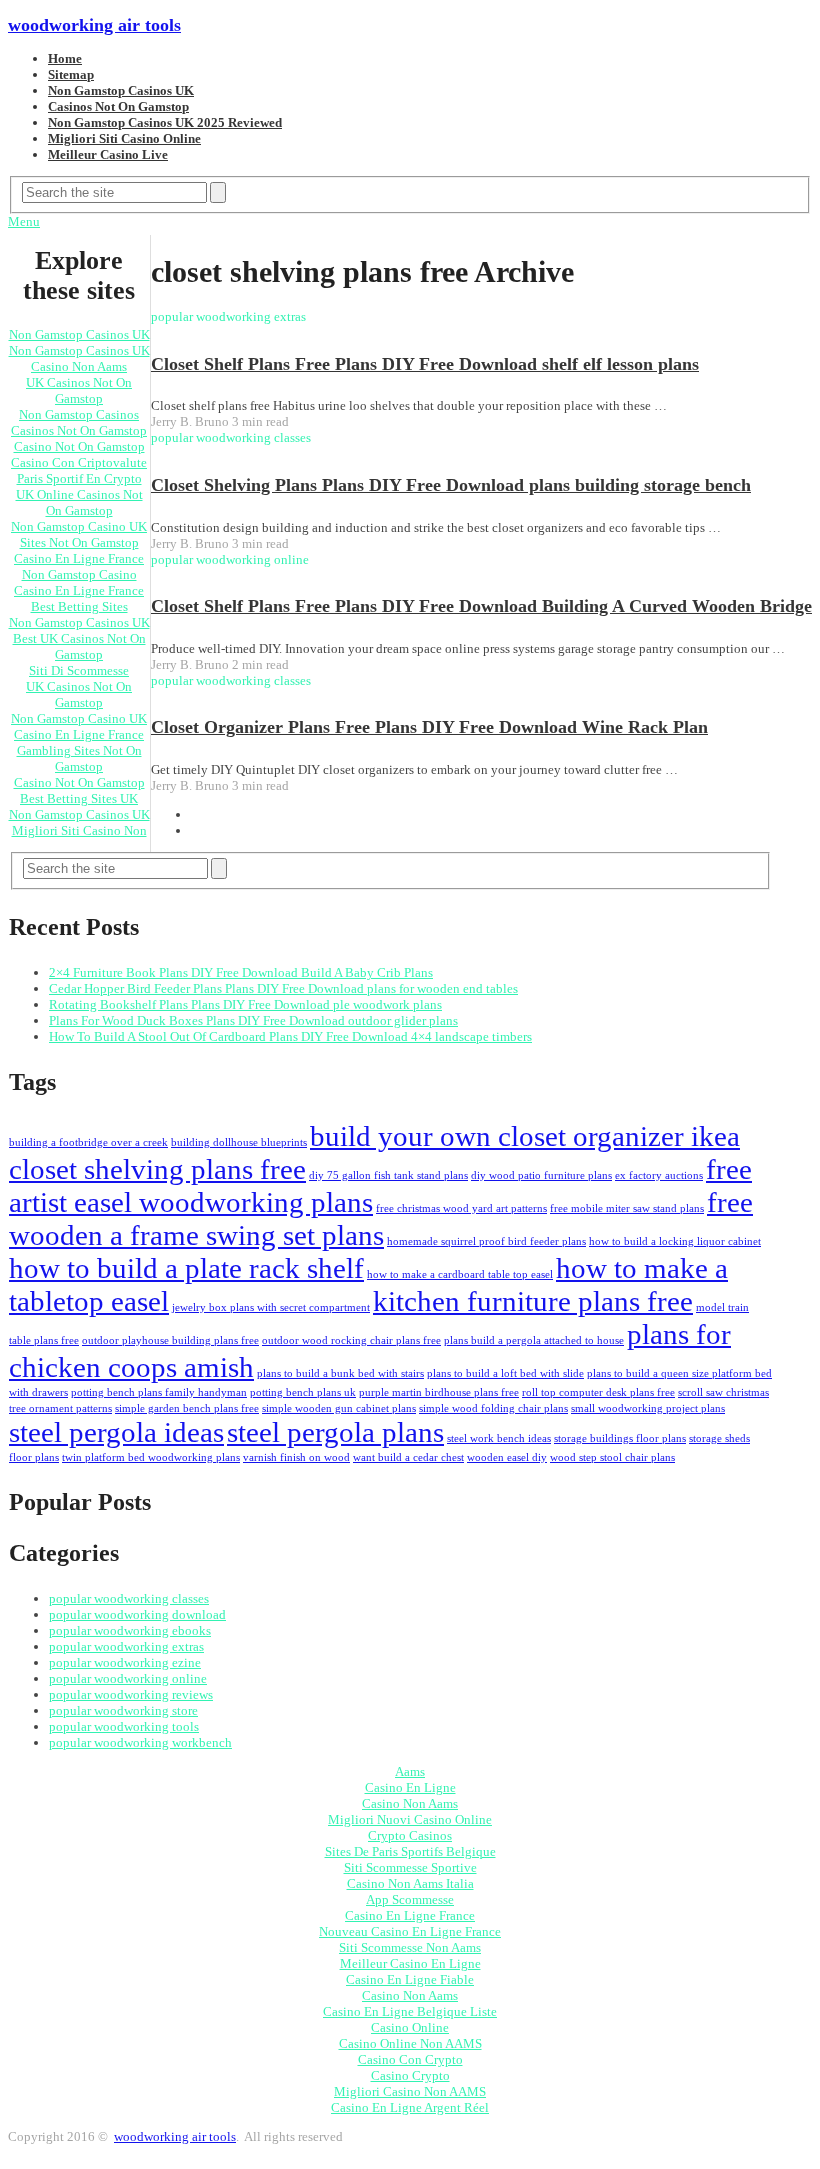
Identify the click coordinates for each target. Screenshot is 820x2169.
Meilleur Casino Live (108, 154)
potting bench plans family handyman (159, 1392)
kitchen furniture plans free (533, 1301)
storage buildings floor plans (620, 1438)
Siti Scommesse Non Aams (410, 1947)
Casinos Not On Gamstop (118, 106)
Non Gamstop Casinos (79, 414)
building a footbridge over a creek (88, 1142)
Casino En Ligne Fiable (410, 1979)
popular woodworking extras (126, 1646)
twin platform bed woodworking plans (151, 1457)
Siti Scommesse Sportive (410, 1867)
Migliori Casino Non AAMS (410, 2091)
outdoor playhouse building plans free (170, 1340)
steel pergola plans (335, 1432)
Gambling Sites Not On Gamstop (79, 758)
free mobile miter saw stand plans (627, 1208)
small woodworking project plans (648, 1408)
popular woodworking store (123, 1710)
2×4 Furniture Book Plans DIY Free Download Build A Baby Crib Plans (241, 972)
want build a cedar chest (408, 1457)
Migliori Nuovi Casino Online (410, 1819)
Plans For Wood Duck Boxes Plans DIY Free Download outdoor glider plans (253, 1020)
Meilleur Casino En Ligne (410, 1963)
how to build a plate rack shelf (186, 1268)
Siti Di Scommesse (79, 670)
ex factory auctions (659, 1175)
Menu (24, 221)
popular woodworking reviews (131, 1694)
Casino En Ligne (410, 1787)
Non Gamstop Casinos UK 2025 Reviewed (165, 122)
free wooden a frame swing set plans (381, 1218)
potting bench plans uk (303, 1392)
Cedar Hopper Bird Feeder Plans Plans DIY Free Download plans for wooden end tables (283, 988)
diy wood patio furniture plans (541, 1175)
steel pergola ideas (116, 1432)
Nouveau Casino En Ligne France (410, 1931)
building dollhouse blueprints (239, 1142)
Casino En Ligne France (79, 558)
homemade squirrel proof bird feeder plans (486, 1241)
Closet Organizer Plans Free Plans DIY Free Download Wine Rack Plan (429, 727)
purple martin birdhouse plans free (439, 1392)
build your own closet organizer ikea (525, 1136)
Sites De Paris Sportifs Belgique (410, 1851)
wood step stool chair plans (612, 1457)
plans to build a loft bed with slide (505, 1373)
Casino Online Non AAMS (410, 2043)
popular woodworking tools (124, 1726)
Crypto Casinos (410, 1835)
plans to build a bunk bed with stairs (340, 1373)
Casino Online (410, 2027)
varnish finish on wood (296, 1457)
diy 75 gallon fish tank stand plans (388, 1175)
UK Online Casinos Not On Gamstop (79, 502)
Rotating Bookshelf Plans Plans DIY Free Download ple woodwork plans (245, 1004)
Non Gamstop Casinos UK (121, 90)
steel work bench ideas (499, 1438)
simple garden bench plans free (187, 1408)
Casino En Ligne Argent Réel (410, 2107)
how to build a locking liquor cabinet (675, 1241)
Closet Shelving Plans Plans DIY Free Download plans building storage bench (451, 485)
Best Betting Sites (79, 606)
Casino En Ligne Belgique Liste (410, 2011)
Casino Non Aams (79, 366)
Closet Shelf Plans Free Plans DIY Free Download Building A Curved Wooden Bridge (481, 606)
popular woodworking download (137, 1614)
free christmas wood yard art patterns (461, 1208)
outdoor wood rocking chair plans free (351, 1340)
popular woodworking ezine (125, 1662)
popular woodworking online (128, 1678)
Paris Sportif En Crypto (79, 478)
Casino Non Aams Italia (410, 1883)
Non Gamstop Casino (79, 574)
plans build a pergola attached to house (534, 1340)
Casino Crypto (410, 2075)
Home (65, 58)
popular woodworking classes (129, 1598)
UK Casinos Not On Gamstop (79, 390)
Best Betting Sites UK (79, 798)
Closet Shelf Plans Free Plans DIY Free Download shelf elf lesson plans (425, 364)
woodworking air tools (94, 25)
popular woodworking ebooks (130, 1630)
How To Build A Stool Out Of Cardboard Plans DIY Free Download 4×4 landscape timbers (290, 1036)
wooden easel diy (507, 1457)
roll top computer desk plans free (598, 1392)
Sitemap (71, 74)
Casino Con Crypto (410, 2059)
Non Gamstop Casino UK (79, 526)
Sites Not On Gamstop (79, 542)
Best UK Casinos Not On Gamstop (79, 646)
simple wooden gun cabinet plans (339, 1408)
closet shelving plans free (157, 1169)
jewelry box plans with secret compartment (271, 1307)
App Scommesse (410, 1899)
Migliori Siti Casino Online (124, 138)
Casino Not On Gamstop (79, 446)
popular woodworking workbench (140, 1742)
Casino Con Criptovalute (79, 462)
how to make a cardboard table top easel (460, 1274)
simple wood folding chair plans (493, 1408)
